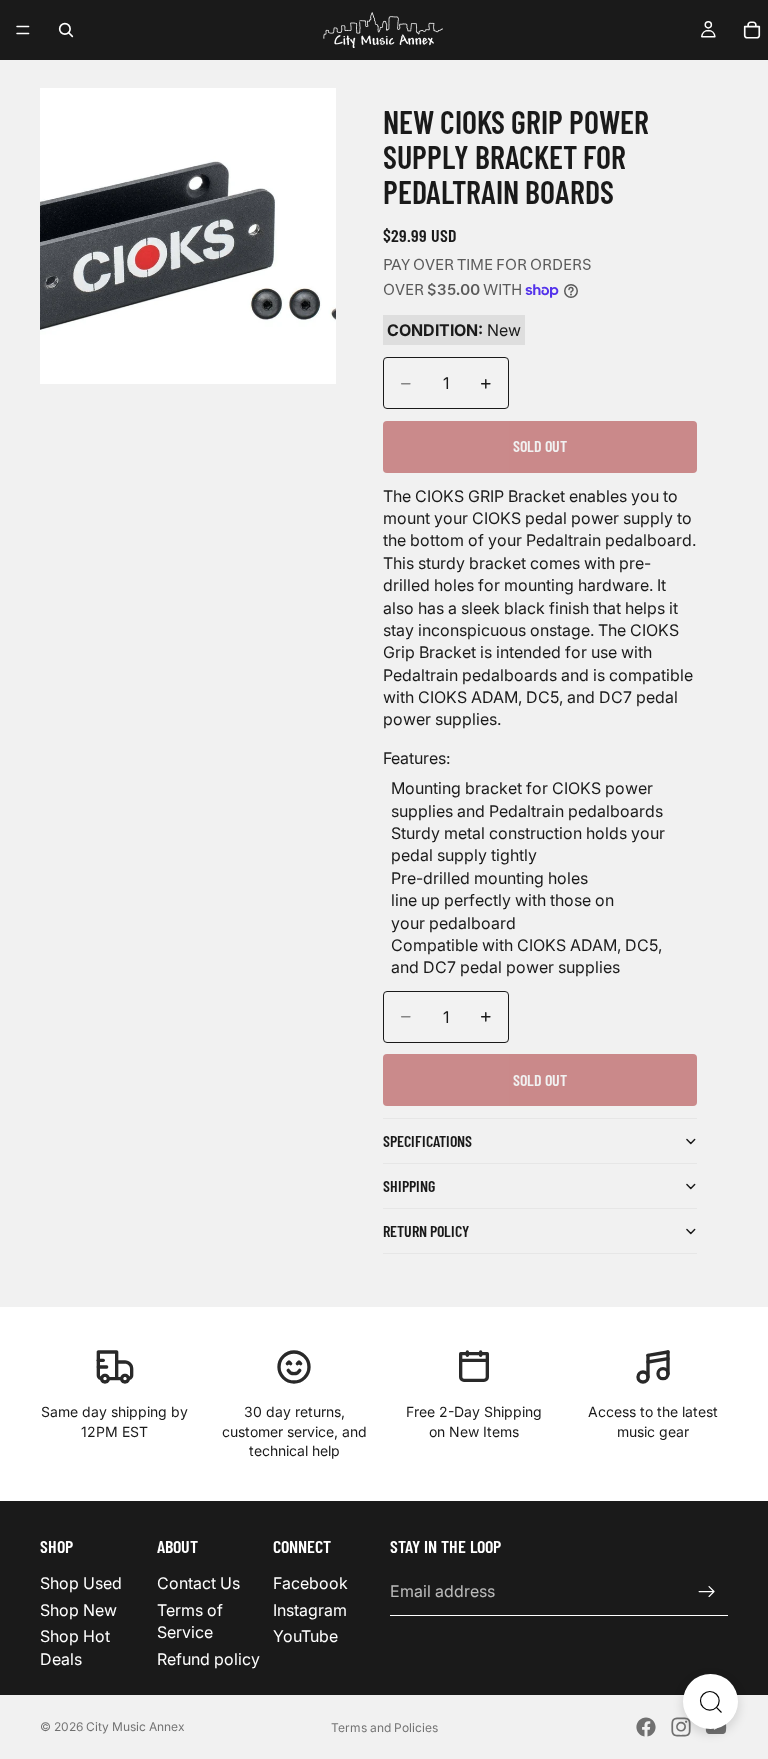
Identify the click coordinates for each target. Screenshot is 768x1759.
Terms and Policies (384, 1727)
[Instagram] (681, 1727)
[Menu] (23, 30)
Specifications (427, 1140)
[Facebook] (646, 1727)
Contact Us (198, 1583)
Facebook (310, 1583)
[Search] (66, 30)
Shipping (409, 1185)
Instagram (310, 1610)
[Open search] (710, 1701)
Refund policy (208, 1658)
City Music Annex (135, 1726)
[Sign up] (707, 1591)
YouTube (305, 1636)
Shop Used (81, 1583)
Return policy (426, 1230)
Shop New (78, 1610)
